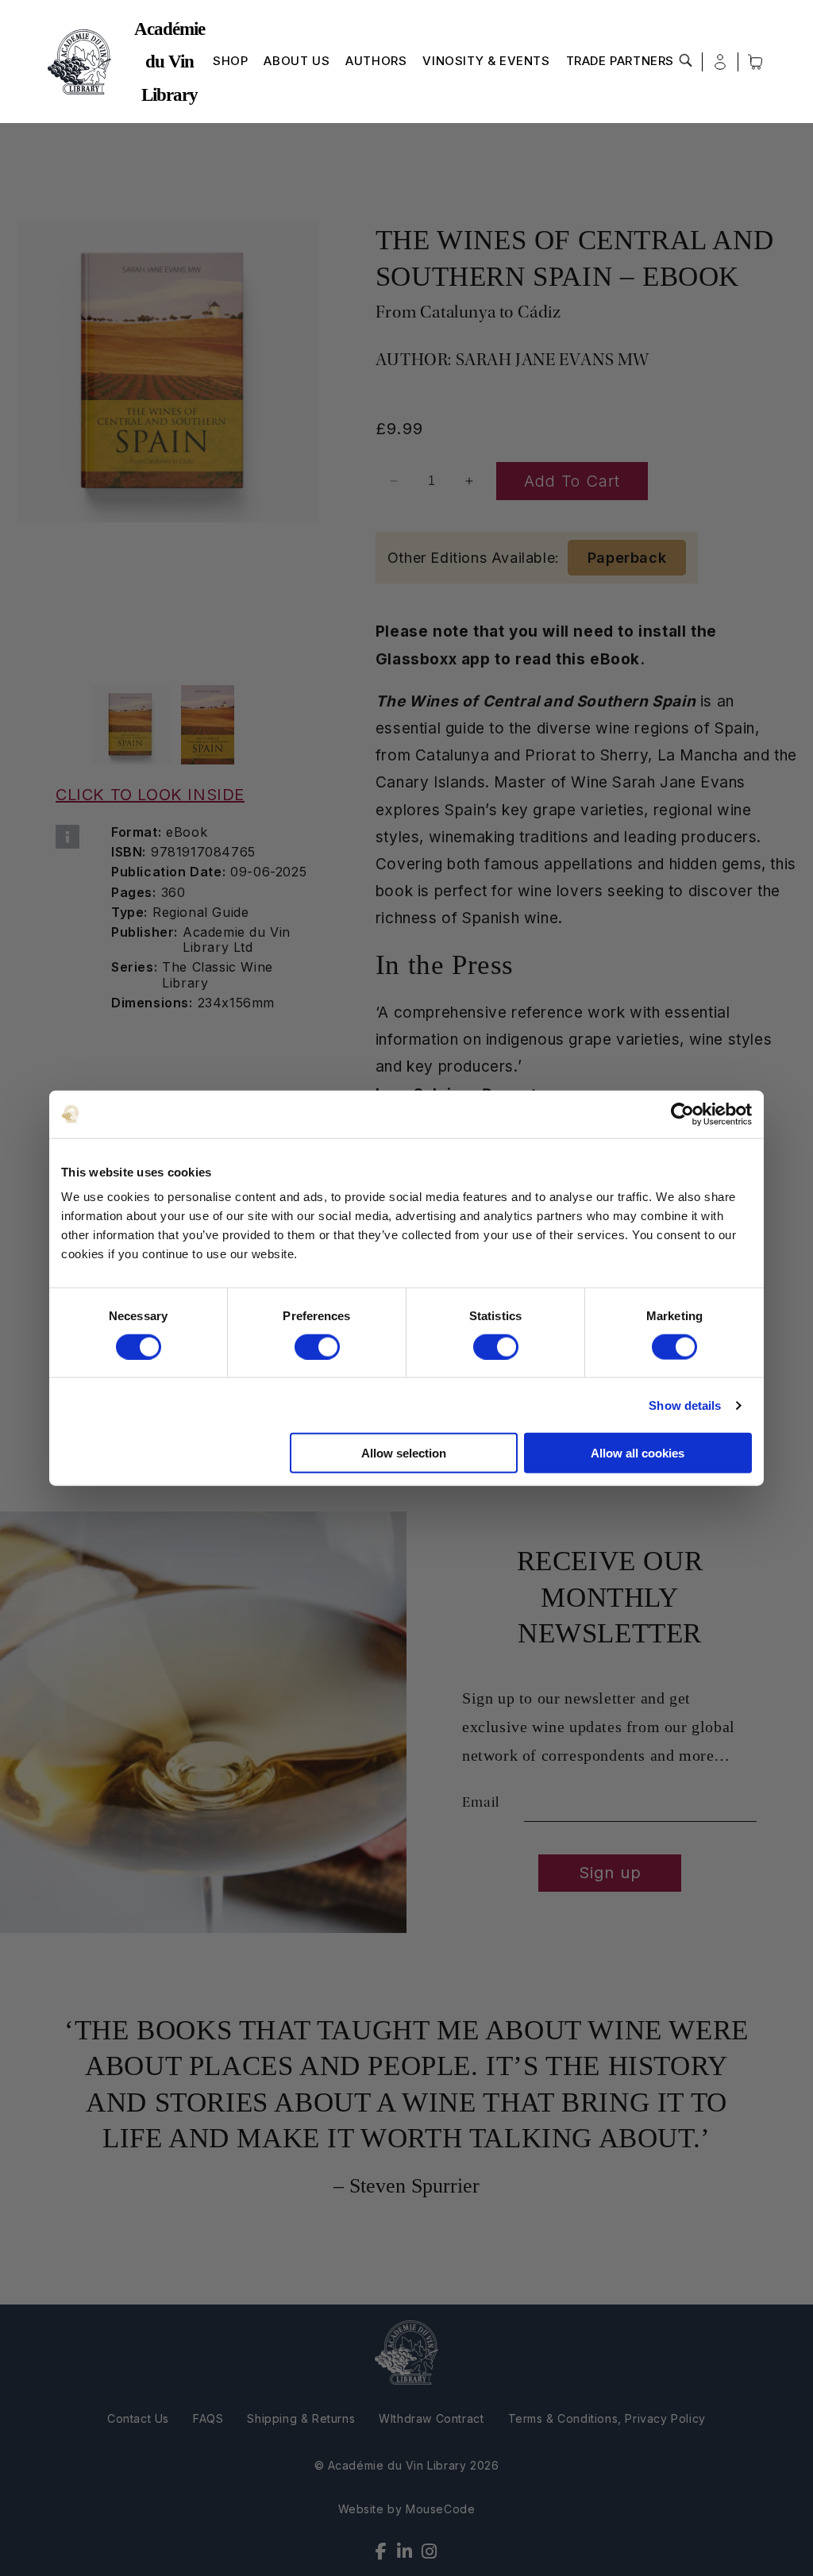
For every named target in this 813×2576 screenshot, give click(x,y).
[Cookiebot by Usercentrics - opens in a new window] (682, 1114)
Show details (685, 1405)
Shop (230, 61)
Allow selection (404, 1453)
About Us (297, 61)
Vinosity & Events (486, 61)
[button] (686, 60)
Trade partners (620, 61)
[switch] (317, 1346)
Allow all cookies (638, 1453)
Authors (376, 61)
